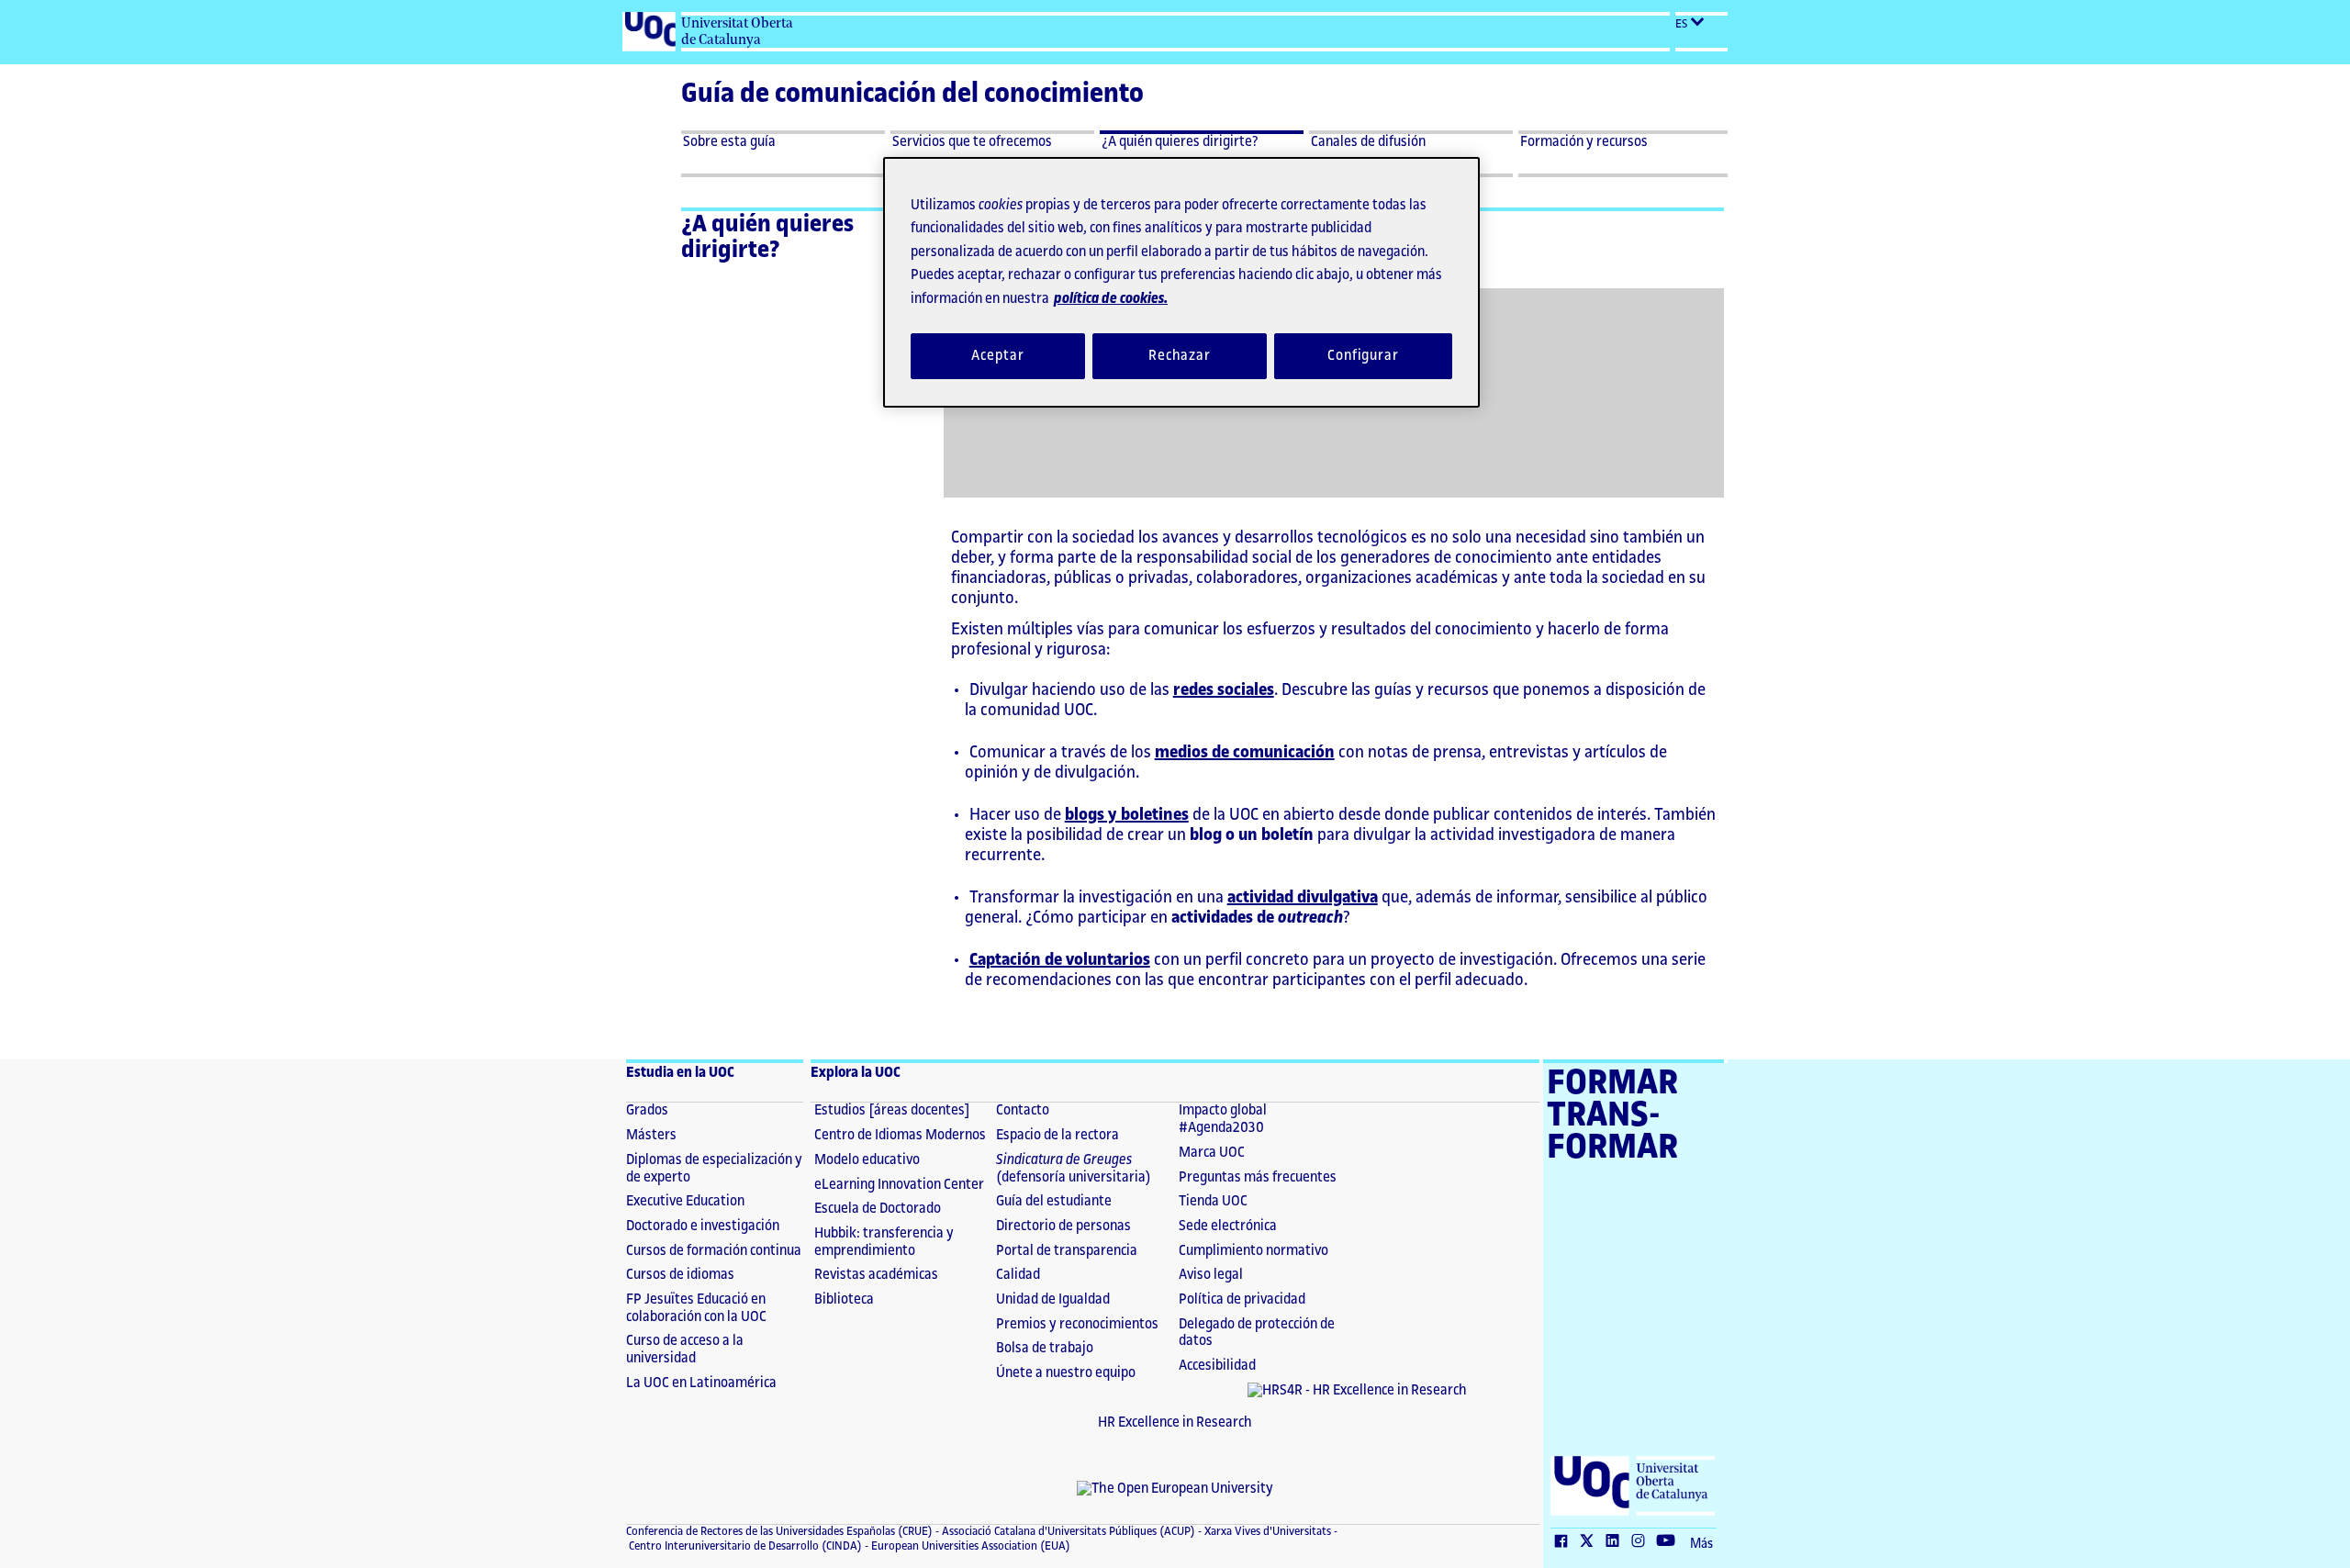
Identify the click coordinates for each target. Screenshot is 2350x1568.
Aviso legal (1211, 1275)
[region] (1181, 282)
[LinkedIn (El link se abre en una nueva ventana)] (1617, 1542)
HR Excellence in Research (1175, 1422)
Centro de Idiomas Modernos (900, 1135)
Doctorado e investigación (703, 1226)
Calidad (1018, 1275)
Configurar (1363, 356)
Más (1701, 1544)
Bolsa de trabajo (1045, 1348)
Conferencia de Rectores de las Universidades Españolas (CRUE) (779, 1531)
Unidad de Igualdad (1053, 1299)
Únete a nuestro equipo (1066, 1373)
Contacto (1023, 1110)
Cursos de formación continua (714, 1251)
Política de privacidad (1242, 1299)
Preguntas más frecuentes (1258, 1177)
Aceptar (997, 356)
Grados (647, 1110)
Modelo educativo (867, 1160)
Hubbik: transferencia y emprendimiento (884, 1242)
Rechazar (1180, 356)
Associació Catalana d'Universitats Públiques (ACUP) (1067, 1531)
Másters (651, 1135)
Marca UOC (1212, 1153)
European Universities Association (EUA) (969, 1546)
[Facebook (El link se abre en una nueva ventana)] (1565, 1542)
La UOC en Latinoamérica (701, 1383)
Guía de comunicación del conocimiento (912, 94)
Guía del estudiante (1054, 1201)
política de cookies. (1111, 299)
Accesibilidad (1217, 1366)
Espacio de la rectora (1057, 1135)
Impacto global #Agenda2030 (1223, 1119)
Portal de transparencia (1067, 1251)
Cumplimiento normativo (1253, 1251)
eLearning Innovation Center (899, 1185)
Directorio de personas (1063, 1226)
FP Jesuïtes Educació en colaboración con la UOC (696, 1308)
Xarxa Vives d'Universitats (1266, 1531)
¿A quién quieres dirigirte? (767, 237)
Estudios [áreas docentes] (892, 1110)
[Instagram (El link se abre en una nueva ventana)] (1642, 1542)
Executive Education (685, 1201)
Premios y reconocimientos (1077, 1324)
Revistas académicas (876, 1275)
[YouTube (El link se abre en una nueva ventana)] (1670, 1542)
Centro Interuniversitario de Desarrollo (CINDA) (744, 1546)
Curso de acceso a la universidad (685, 1350)
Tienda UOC (1213, 1201)
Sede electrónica (1228, 1226)
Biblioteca (844, 1299)
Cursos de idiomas (680, 1275)
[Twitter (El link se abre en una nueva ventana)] (1591, 1542)
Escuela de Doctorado (878, 1209)
